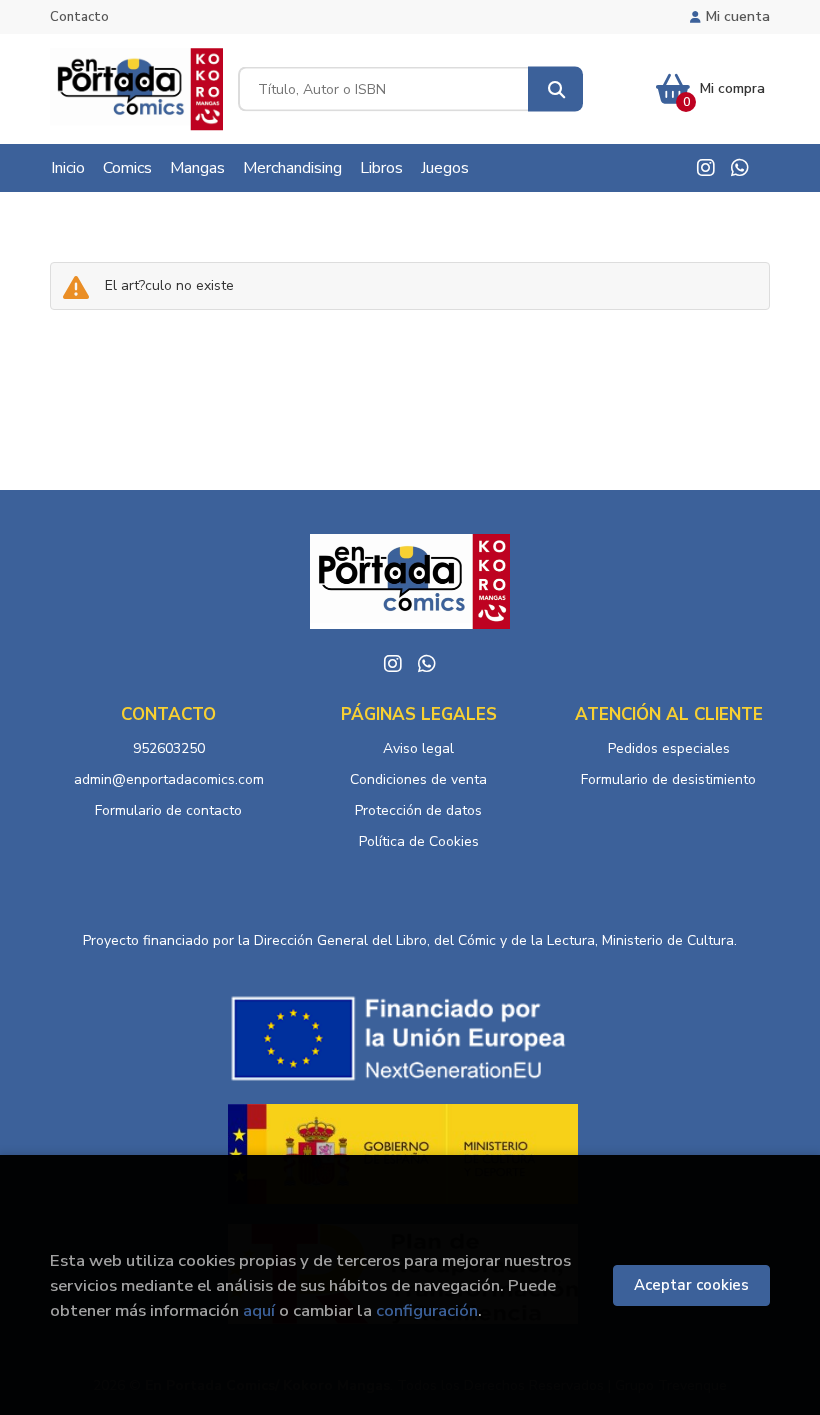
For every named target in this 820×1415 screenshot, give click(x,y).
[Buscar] (555, 89)
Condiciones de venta (418, 779)
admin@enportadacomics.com (169, 779)
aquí (259, 1310)
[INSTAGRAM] (706, 168)
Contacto (79, 17)
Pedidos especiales (669, 748)
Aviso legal (418, 748)
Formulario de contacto (168, 810)
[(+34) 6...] (740, 168)
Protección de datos (418, 810)
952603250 (169, 748)
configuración (427, 1310)
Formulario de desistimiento (668, 779)
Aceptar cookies (691, 1285)
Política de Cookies (419, 841)
